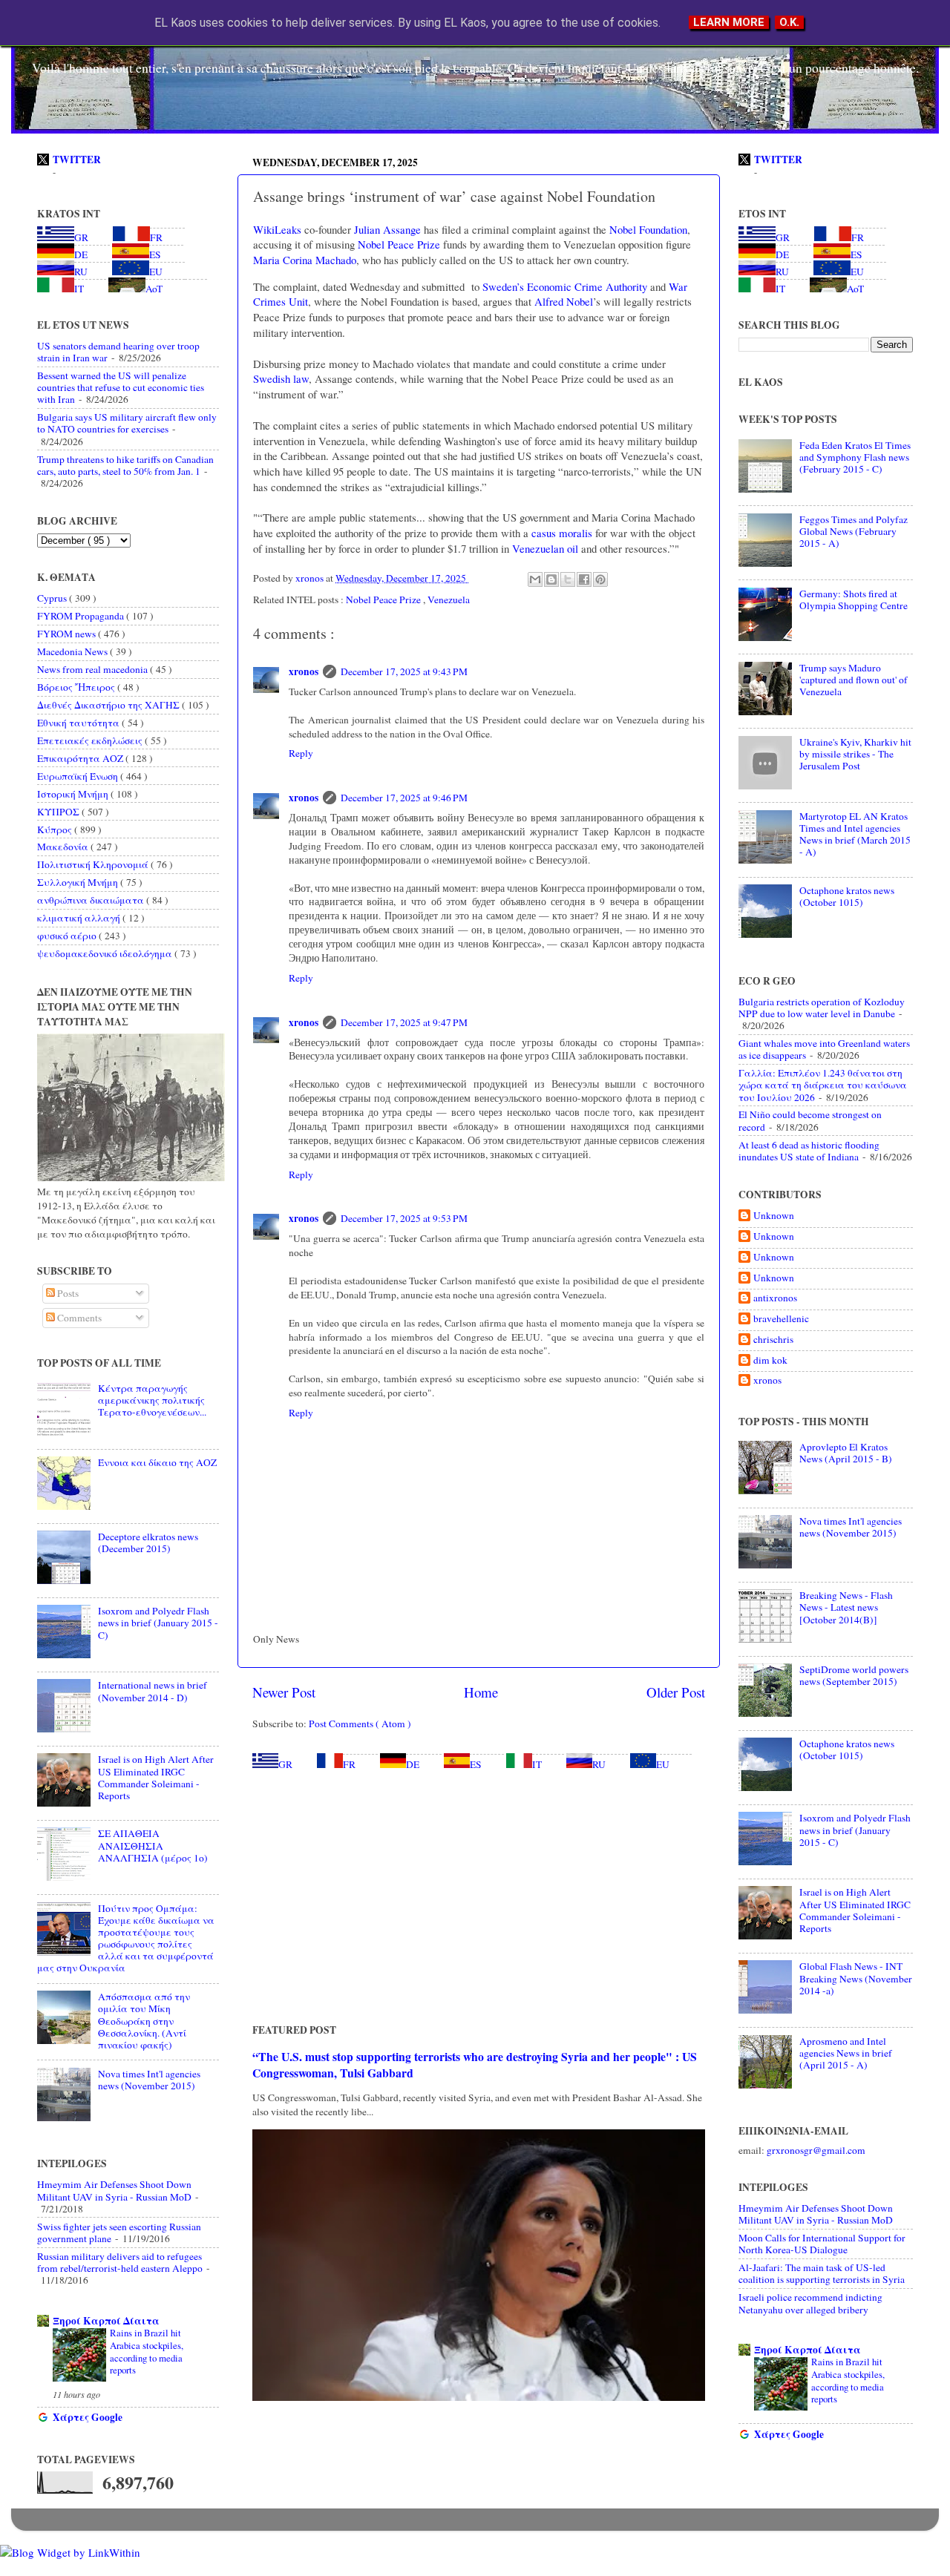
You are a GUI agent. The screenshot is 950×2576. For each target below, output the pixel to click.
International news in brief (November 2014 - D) (153, 1691)
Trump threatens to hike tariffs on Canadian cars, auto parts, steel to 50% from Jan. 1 (125, 465)
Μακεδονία (64, 847)
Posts (67, 1293)
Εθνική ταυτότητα (79, 723)
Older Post (676, 1692)
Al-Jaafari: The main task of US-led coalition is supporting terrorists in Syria (822, 2273)
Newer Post (284, 1692)
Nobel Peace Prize (399, 244)
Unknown (774, 1216)
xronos (304, 671)
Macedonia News (73, 651)
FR (349, 1764)
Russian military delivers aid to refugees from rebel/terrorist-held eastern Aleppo (120, 2262)
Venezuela (449, 599)
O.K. (789, 22)
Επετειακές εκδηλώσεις (91, 740)
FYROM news (68, 634)
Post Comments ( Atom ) (360, 1724)
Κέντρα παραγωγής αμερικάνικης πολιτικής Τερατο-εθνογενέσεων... (152, 1400)
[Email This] (535, 579)
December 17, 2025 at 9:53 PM (404, 1218)
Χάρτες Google (88, 2417)
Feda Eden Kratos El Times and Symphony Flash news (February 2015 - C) (855, 457)
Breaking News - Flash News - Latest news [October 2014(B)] (846, 1607)
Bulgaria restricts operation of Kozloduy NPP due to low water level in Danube (822, 1008)
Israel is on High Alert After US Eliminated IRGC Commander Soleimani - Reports (156, 1777)
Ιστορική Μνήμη (74, 794)
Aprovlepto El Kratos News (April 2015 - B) (846, 1453)
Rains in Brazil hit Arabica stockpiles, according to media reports (147, 2351)
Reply (301, 753)
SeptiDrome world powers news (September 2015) (854, 1675)
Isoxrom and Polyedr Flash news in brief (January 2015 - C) (158, 1623)
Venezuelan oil (545, 548)
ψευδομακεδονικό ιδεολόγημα (106, 953)
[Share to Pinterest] (600, 579)
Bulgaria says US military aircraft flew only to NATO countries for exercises (127, 423)
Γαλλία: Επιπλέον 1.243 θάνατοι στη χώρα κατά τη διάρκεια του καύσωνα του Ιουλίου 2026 (823, 1085)
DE (413, 1764)
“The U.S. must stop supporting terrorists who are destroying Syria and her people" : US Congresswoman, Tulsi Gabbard (475, 2064)
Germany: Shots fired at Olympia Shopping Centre (854, 599)
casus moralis (562, 533)
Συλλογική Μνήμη (79, 882)
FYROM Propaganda (82, 616)
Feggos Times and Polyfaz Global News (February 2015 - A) (854, 531)
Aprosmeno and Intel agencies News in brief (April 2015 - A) (846, 2053)
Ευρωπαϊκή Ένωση (79, 776)
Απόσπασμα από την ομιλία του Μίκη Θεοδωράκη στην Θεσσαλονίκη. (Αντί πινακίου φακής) (144, 2021)
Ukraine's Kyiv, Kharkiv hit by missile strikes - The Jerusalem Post (855, 754)
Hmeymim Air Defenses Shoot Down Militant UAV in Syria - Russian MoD (114, 2190)
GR (285, 1764)
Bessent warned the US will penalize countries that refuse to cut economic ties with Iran (121, 387)
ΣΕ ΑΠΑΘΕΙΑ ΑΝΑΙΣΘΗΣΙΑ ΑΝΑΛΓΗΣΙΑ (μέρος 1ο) (153, 1845)
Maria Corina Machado (305, 260)
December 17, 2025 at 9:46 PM (404, 798)
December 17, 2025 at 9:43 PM (404, 671)
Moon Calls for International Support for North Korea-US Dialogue (822, 2244)
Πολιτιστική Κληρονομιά (94, 864)
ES (476, 1764)
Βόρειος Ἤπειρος (77, 687)
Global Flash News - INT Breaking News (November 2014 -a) (856, 1978)
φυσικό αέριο (68, 936)
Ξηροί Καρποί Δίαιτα (106, 2321)
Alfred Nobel (564, 301)
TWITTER (77, 160)
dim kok (770, 1360)
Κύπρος (56, 829)
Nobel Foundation (648, 229)
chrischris (773, 1340)
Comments (78, 1318)
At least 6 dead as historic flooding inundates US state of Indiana (809, 1151)
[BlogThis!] (551, 579)
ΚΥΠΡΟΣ (59, 812)
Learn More (729, 22)
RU (599, 1764)
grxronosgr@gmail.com (816, 2150)
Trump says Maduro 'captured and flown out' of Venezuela (854, 680)
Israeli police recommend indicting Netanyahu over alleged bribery (810, 2303)
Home (481, 1692)
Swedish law (281, 378)
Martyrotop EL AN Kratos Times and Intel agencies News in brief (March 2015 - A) (855, 834)
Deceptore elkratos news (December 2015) (148, 1542)
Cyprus (53, 598)
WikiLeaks (277, 229)
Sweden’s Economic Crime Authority (565, 286)
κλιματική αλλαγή (80, 918)
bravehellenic (781, 1319)
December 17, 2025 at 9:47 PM (404, 1022)
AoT (154, 289)
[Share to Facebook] (584, 579)
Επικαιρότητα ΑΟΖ (81, 758)
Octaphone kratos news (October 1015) (847, 896)
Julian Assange (387, 229)
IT (537, 1764)
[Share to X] (568, 579)
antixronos (775, 1298)
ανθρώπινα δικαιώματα (92, 900)
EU (663, 1764)
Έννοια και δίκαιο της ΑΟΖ (157, 1462)
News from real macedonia (94, 669)
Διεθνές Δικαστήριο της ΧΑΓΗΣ (109, 705)
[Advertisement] (479, 1896)
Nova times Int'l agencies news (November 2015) (149, 2080)
